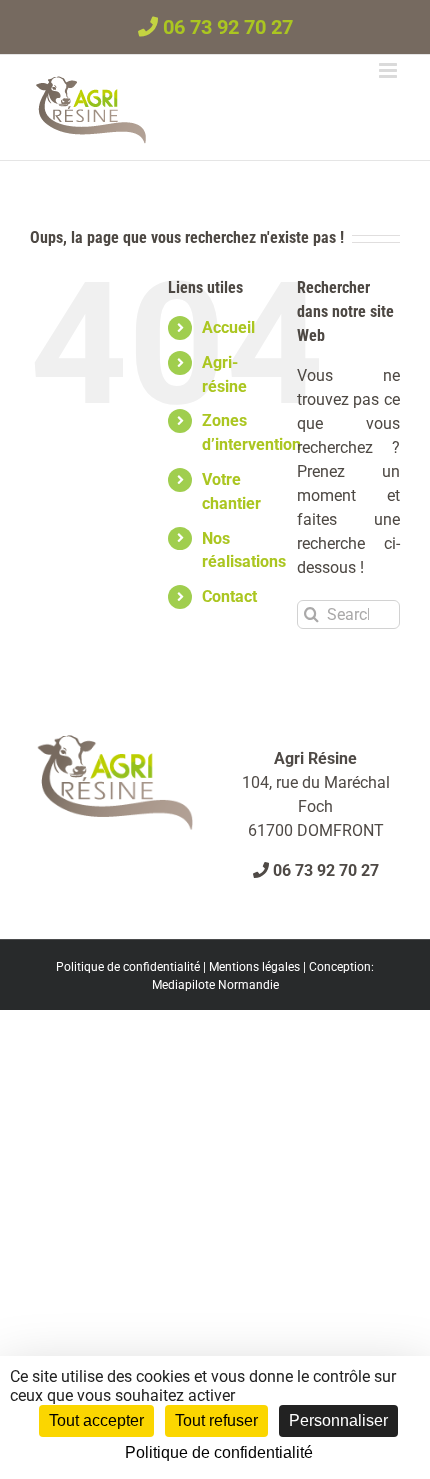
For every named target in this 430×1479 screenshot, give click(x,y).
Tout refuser (216, 1420)
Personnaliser (338, 1420)
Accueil (228, 327)
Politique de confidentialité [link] (219, 1452)
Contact (229, 596)
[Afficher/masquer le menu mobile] (389, 70)
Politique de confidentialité (128, 967)
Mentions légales (254, 967)
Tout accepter (96, 1420)
